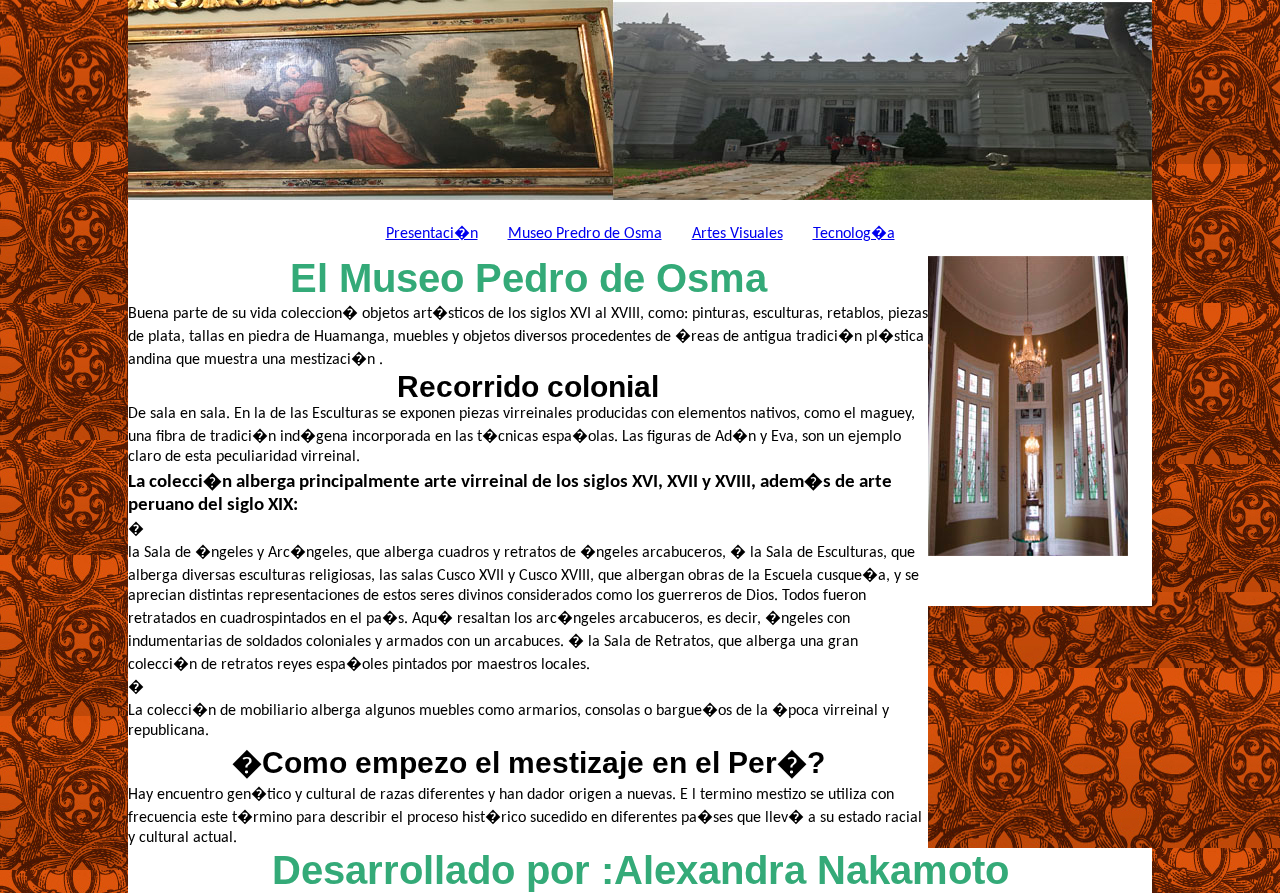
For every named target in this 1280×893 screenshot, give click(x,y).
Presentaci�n (432, 234)
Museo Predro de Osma (585, 234)
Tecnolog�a (854, 234)
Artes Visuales (737, 234)
